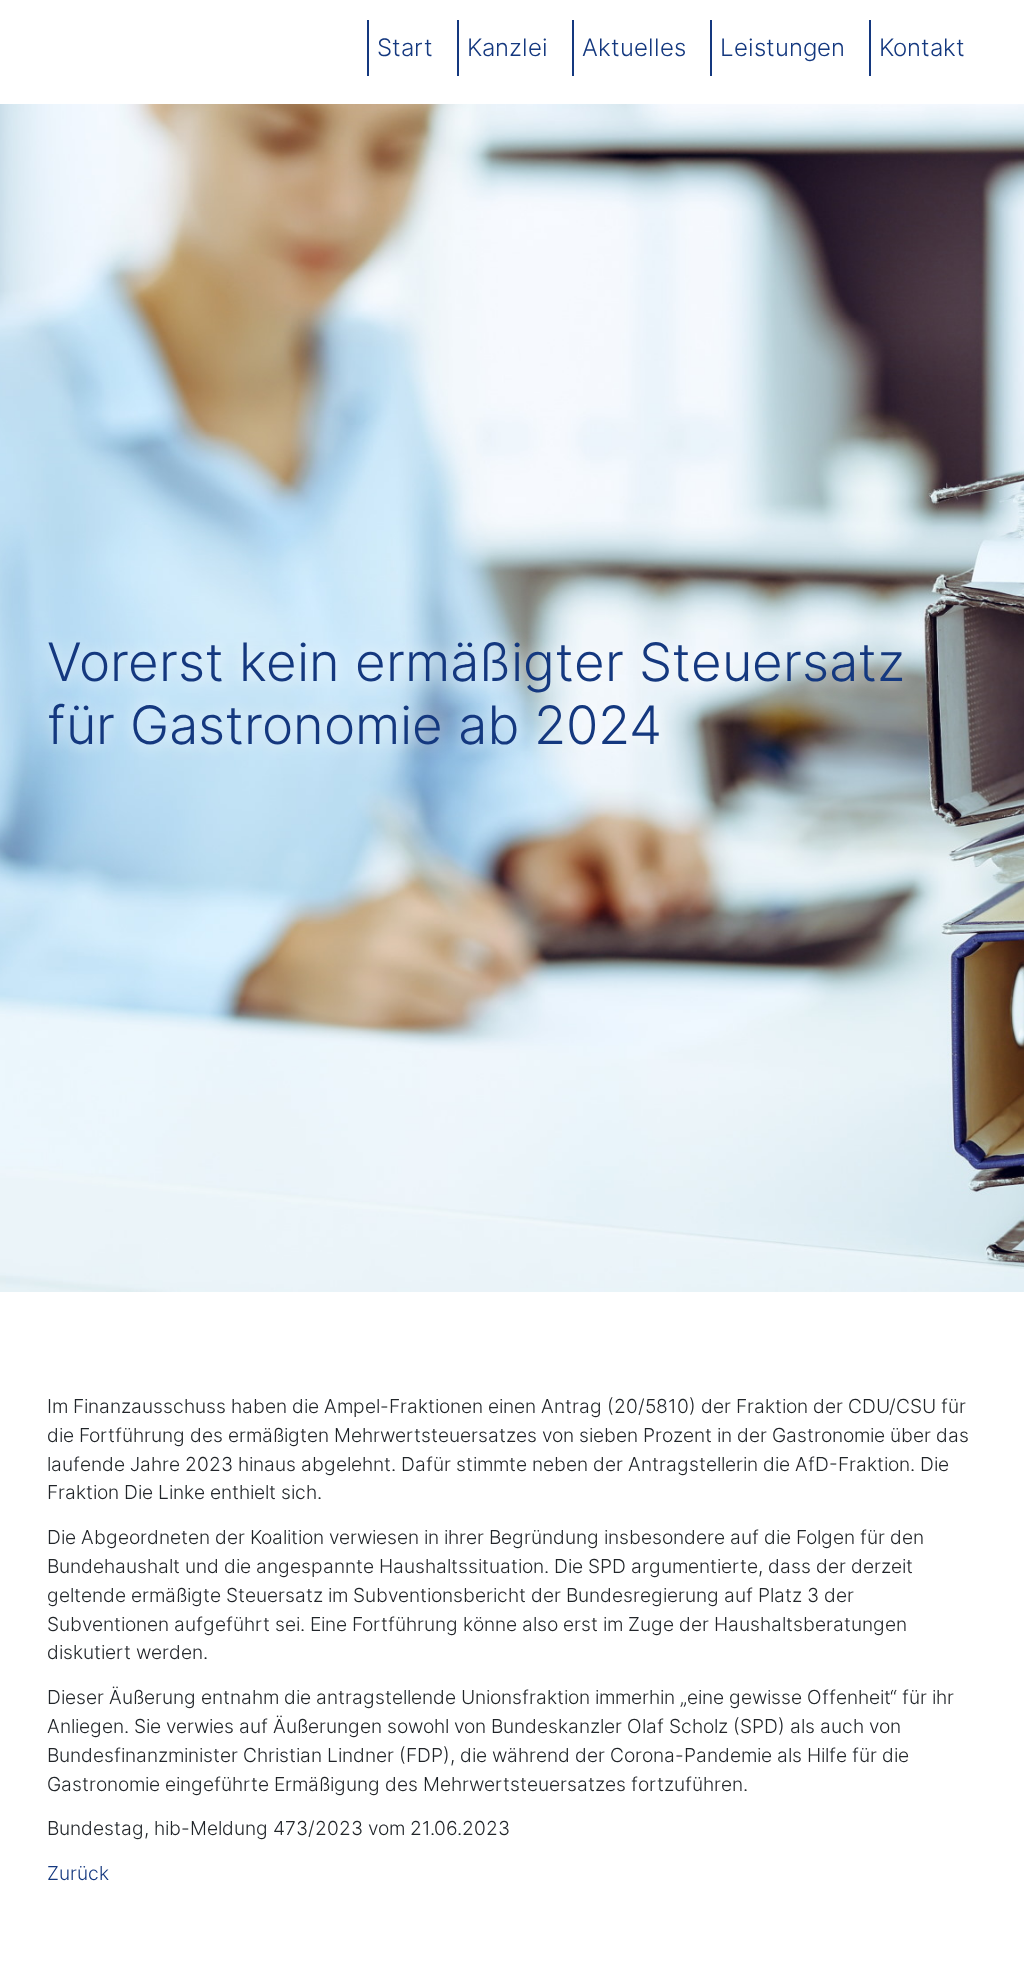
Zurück (78, 1873)
